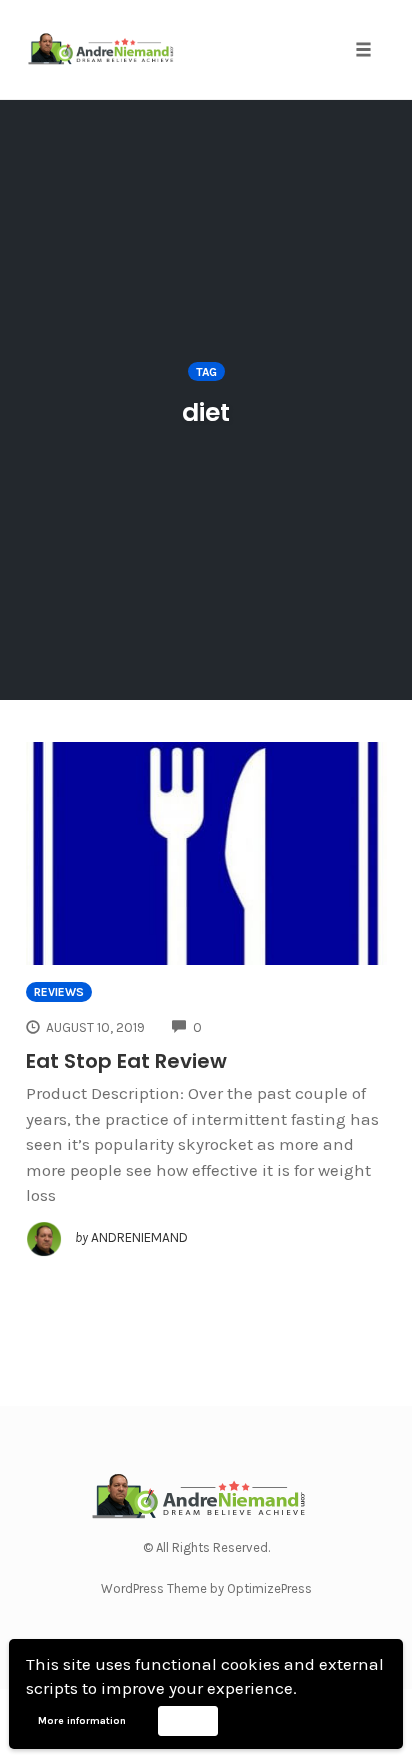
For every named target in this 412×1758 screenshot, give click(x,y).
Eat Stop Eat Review (126, 1061)
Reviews (59, 992)
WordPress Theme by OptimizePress (206, 1588)
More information (82, 1721)
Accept (187, 1720)
